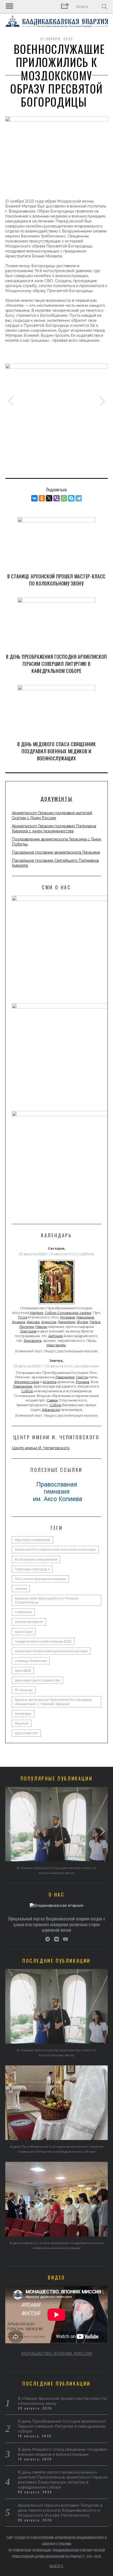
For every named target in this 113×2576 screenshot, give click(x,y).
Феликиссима (27, 1382)
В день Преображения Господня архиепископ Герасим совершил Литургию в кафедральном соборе (56, 664)
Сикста (82, 1377)
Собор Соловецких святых (68, 1313)
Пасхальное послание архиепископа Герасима (56, 852)
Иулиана (68, 1317)
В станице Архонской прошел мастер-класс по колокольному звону (56, 580)
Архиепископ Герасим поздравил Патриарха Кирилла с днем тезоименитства (54, 829)
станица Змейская (31, 1661)
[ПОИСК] (104, 7)
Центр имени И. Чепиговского (41, 1448)
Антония (56, 1336)
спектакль (23, 1612)
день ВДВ (23, 1671)
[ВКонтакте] (34, 498)
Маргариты (56, 1345)
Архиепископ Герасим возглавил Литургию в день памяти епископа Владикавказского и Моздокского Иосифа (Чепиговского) (60, 2510)
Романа (83, 1382)
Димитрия (66, 1322)
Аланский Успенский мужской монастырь (51, 1651)
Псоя (23, 1317)
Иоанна (19, 1322)
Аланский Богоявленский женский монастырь (55, 1549)
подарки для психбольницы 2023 (43, 1641)
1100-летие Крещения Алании (40, 1579)
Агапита (50, 1382)
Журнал (22, 1723)
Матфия (36, 1313)
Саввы (52, 1400)
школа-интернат (29, 1622)
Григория (28, 1331)
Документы (56, 799)
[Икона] (56, 1304)
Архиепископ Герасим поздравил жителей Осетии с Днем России (52, 815)
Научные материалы (32, 1540)
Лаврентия (65, 1377)
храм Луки (24, 1632)
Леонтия (27, 1327)
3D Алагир (24, 1690)
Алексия (49, 1322)
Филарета (33, 1341)
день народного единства (37, 1680)
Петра (95, 1322)
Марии (41, 1327)
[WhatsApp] (64, 498)
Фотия (82, 1322)
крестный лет (26, 1733)
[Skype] (71, 498)
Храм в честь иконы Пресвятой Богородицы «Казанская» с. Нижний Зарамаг (53, 1702)
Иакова (33, 1322)
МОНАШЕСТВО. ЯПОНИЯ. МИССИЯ (57, 2354)
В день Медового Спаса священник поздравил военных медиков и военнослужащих (57, 751)
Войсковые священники (36, 1559)
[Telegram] (79, 498)
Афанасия (51, 1410)
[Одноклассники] (42, 498)
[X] (49, 498)
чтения (21, 1589)
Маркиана (85, 1317)
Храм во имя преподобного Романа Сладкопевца (47, 1600)
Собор (27, 1391)
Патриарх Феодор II (32, 1569)
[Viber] (56, 498)
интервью (23, 1714)
